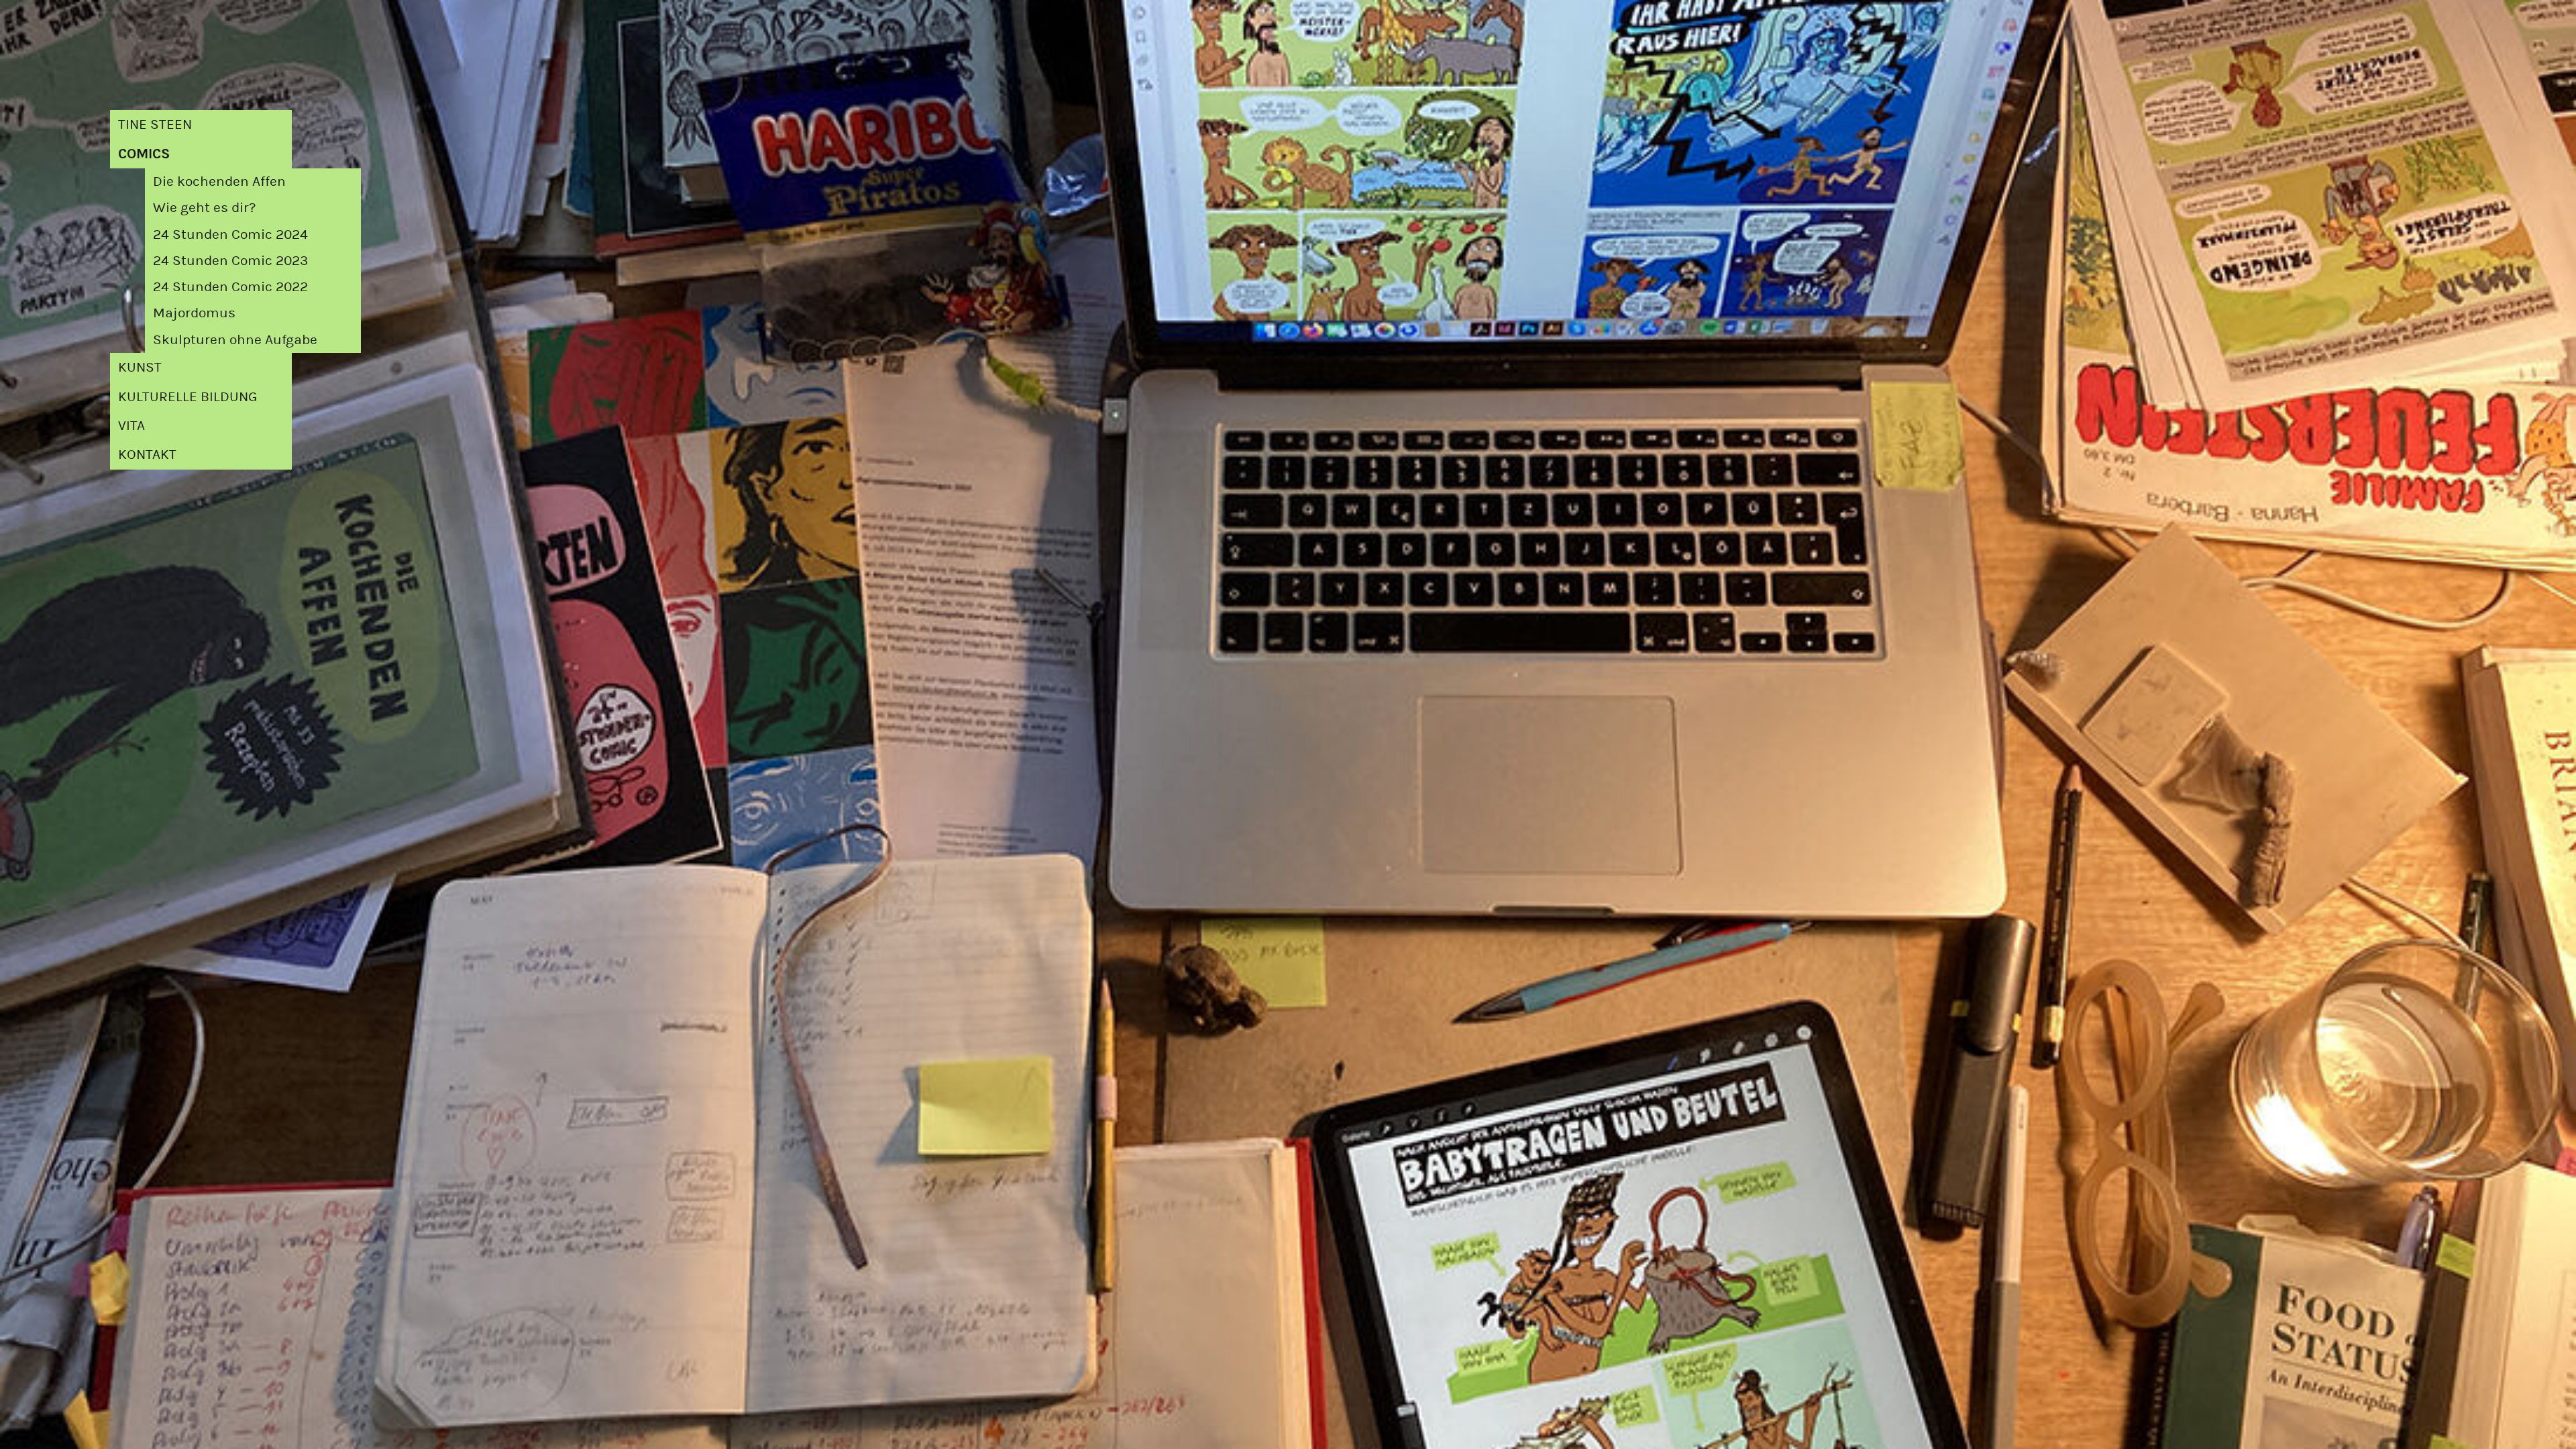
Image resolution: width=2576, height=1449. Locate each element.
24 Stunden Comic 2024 (230, 234)
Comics (144, 154)
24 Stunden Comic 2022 (230, 286)
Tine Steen (155, 124)
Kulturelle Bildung (188, 396)
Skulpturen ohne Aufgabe (235, 339)
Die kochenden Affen (219, 181)
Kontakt (147, 454)
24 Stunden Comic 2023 (230, 260)
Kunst (140, 367)
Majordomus (194, 313)
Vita (131, 425)
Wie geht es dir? (204, 207)
